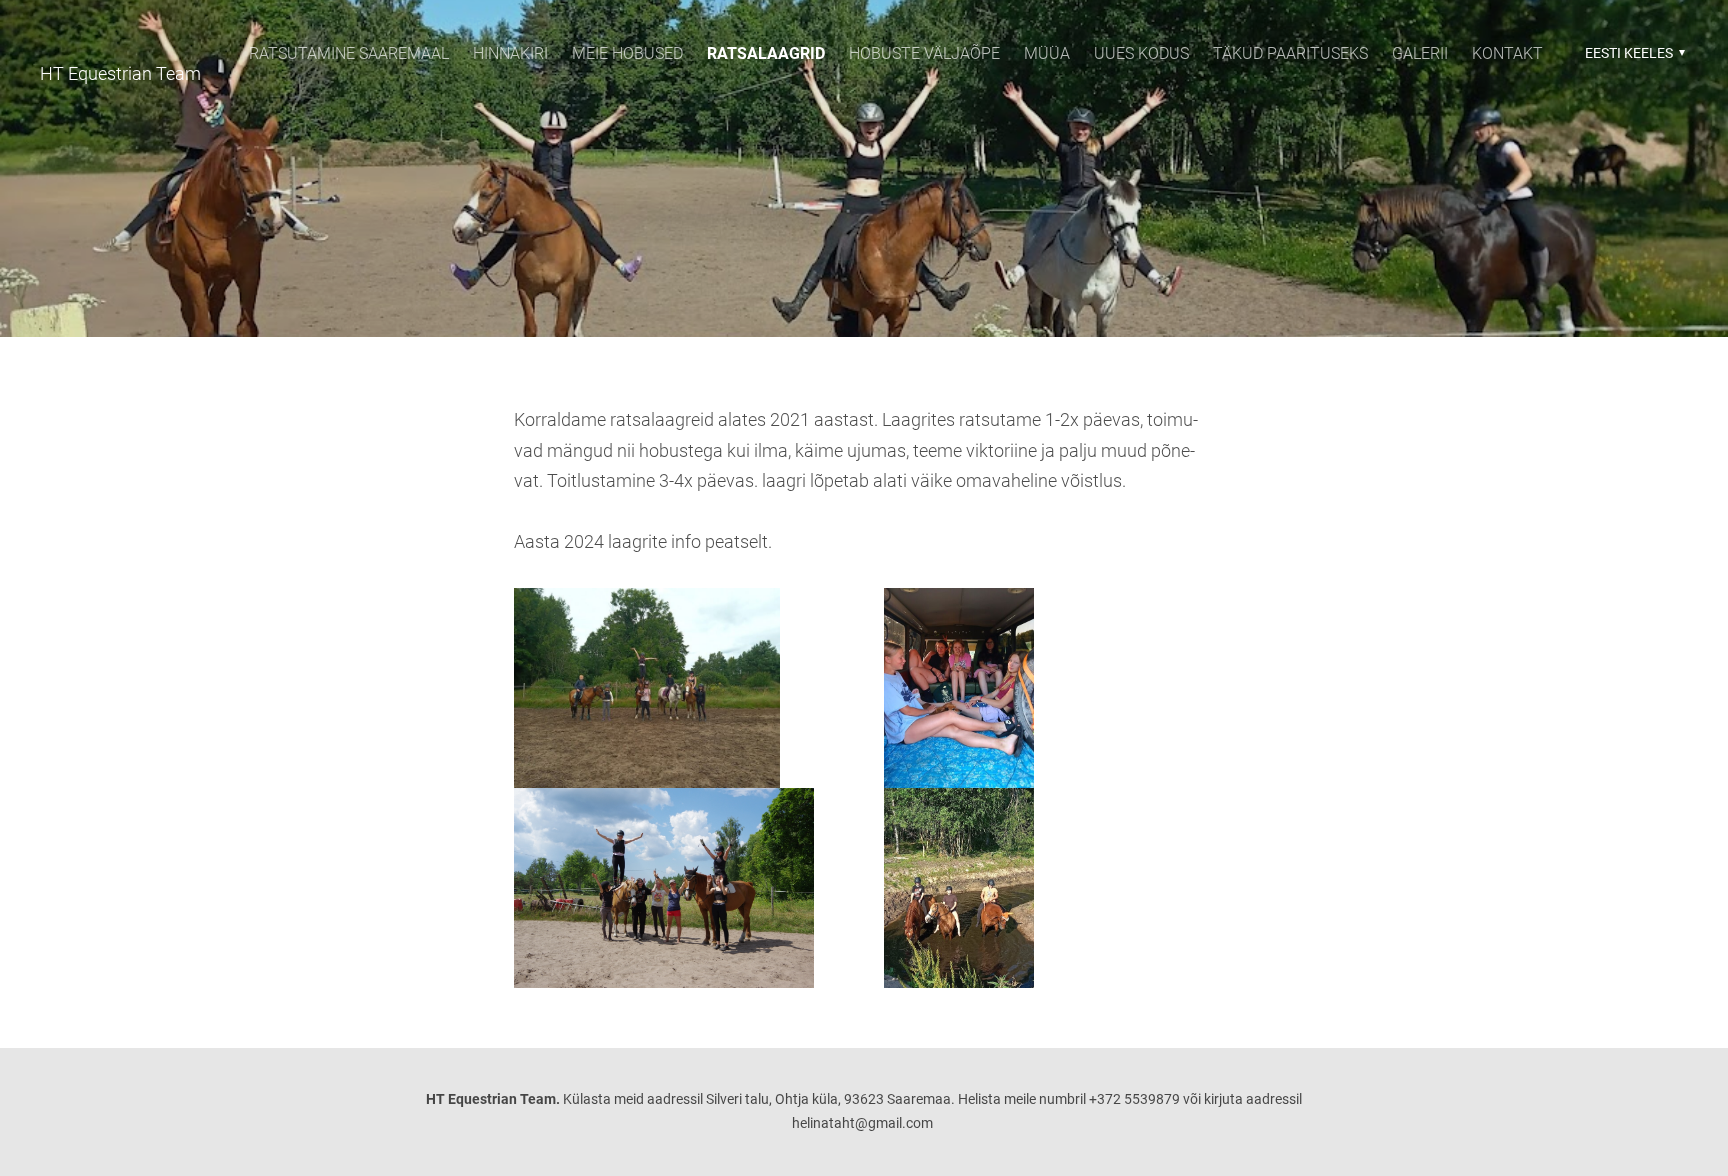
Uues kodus (1141, 53)
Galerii (1420, 53)
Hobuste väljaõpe (924, 53)
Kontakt (1507, 53)
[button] (1632, 53)
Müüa (1047, 53)
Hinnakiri (510, 53)
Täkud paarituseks (1290, 53)
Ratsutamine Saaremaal (349, 53)
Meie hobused (627, 53)
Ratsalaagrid (766, 53)
